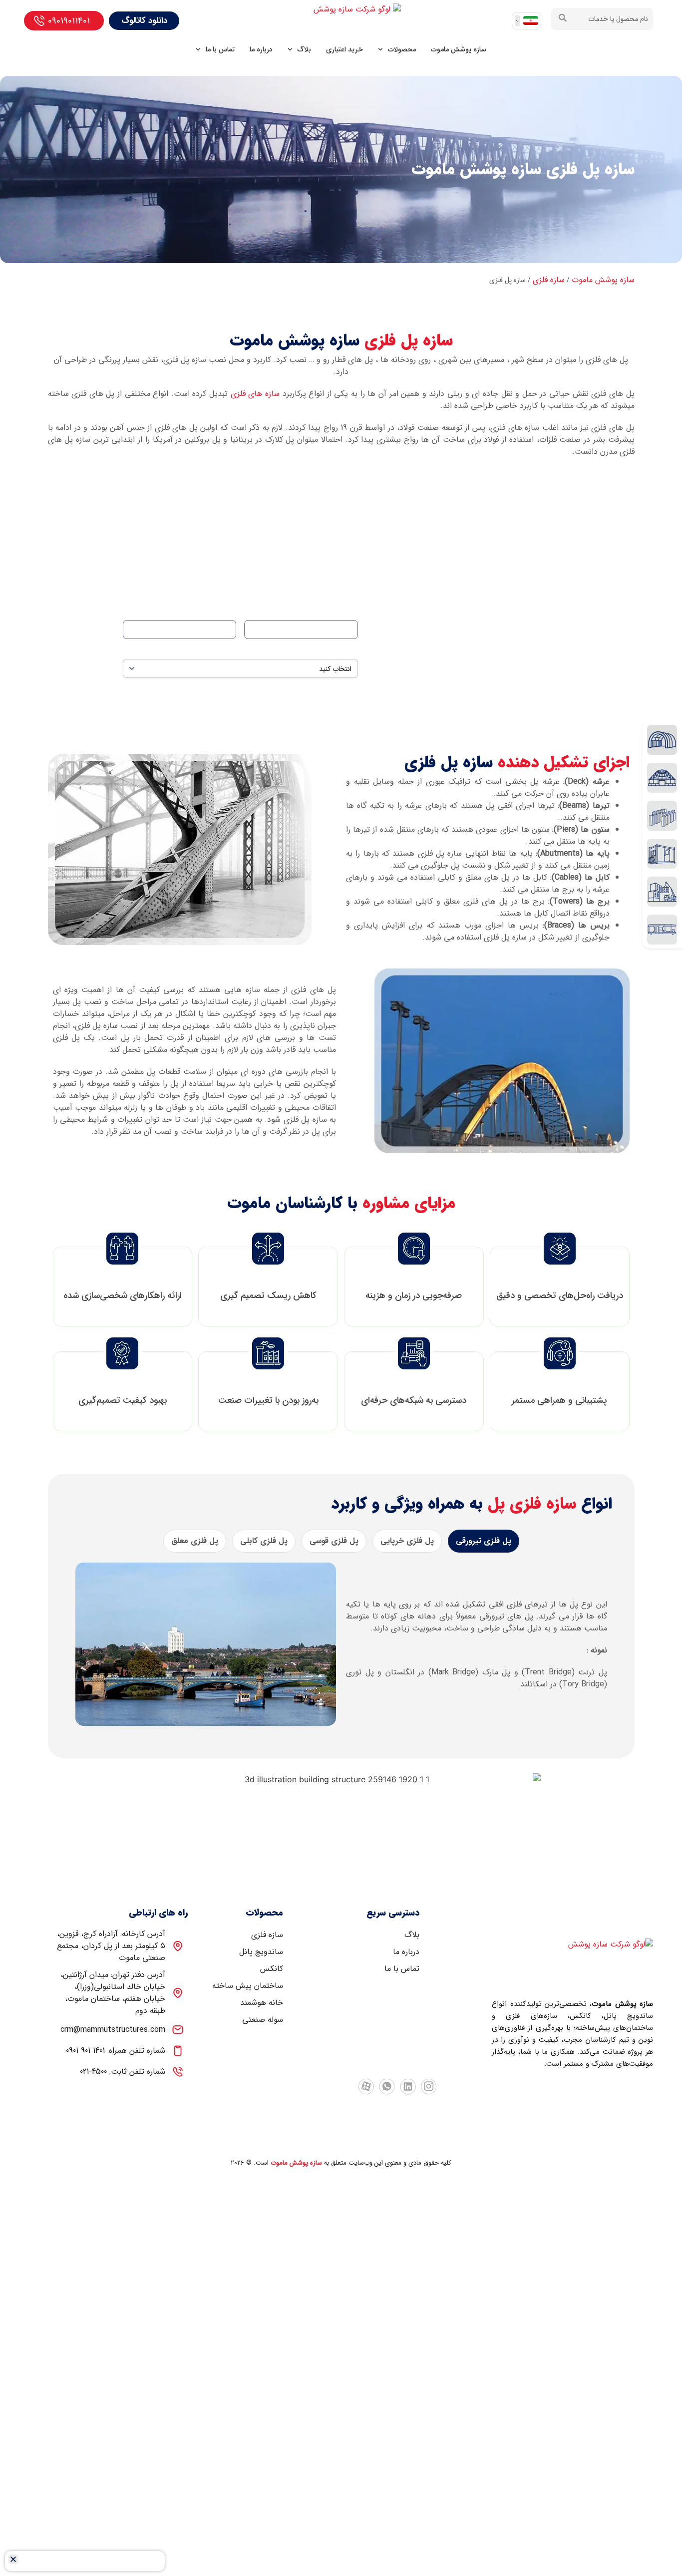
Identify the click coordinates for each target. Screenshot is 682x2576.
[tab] (484, 1541)
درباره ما (261, 49)
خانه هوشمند (262, 2003)
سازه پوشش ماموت (459, 49)
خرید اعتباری (344, 49)
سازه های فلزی (255, 394)
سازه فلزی (549, 280)
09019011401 (69, 21)
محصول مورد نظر (333, 649)
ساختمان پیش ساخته (248, 1986)
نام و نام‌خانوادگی (333, 610)
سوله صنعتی (263, 2020)
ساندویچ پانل (261, 1952)
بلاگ (304, 49)
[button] (13, 2559)
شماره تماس (219, 610)
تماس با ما (220, 49)
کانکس (272, 1969)
